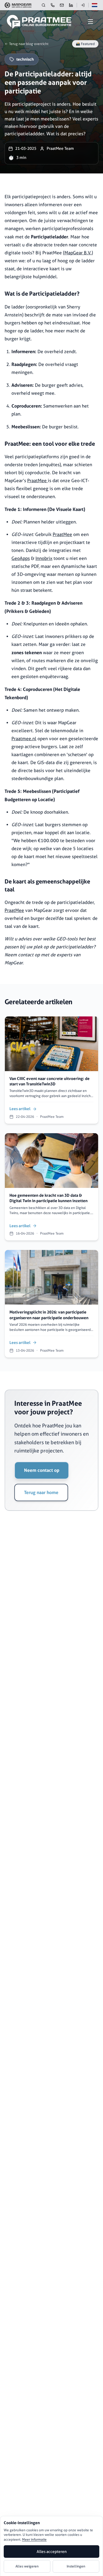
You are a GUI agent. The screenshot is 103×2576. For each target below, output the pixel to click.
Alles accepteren (52, 2552)
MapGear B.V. (78, 253)
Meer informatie (34, 2539)
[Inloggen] (83, 5)
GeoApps (21, 558)
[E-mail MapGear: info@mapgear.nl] (62, 5)
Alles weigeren (27, 2566)
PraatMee (37, 481)
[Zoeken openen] (43, 5)
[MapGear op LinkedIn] (71, 5)
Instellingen (76, 2566)
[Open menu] (90, 22)
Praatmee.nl (24, 739)
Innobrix (44, 558)
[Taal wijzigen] (94, 5)
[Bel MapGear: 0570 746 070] (53, 5)
